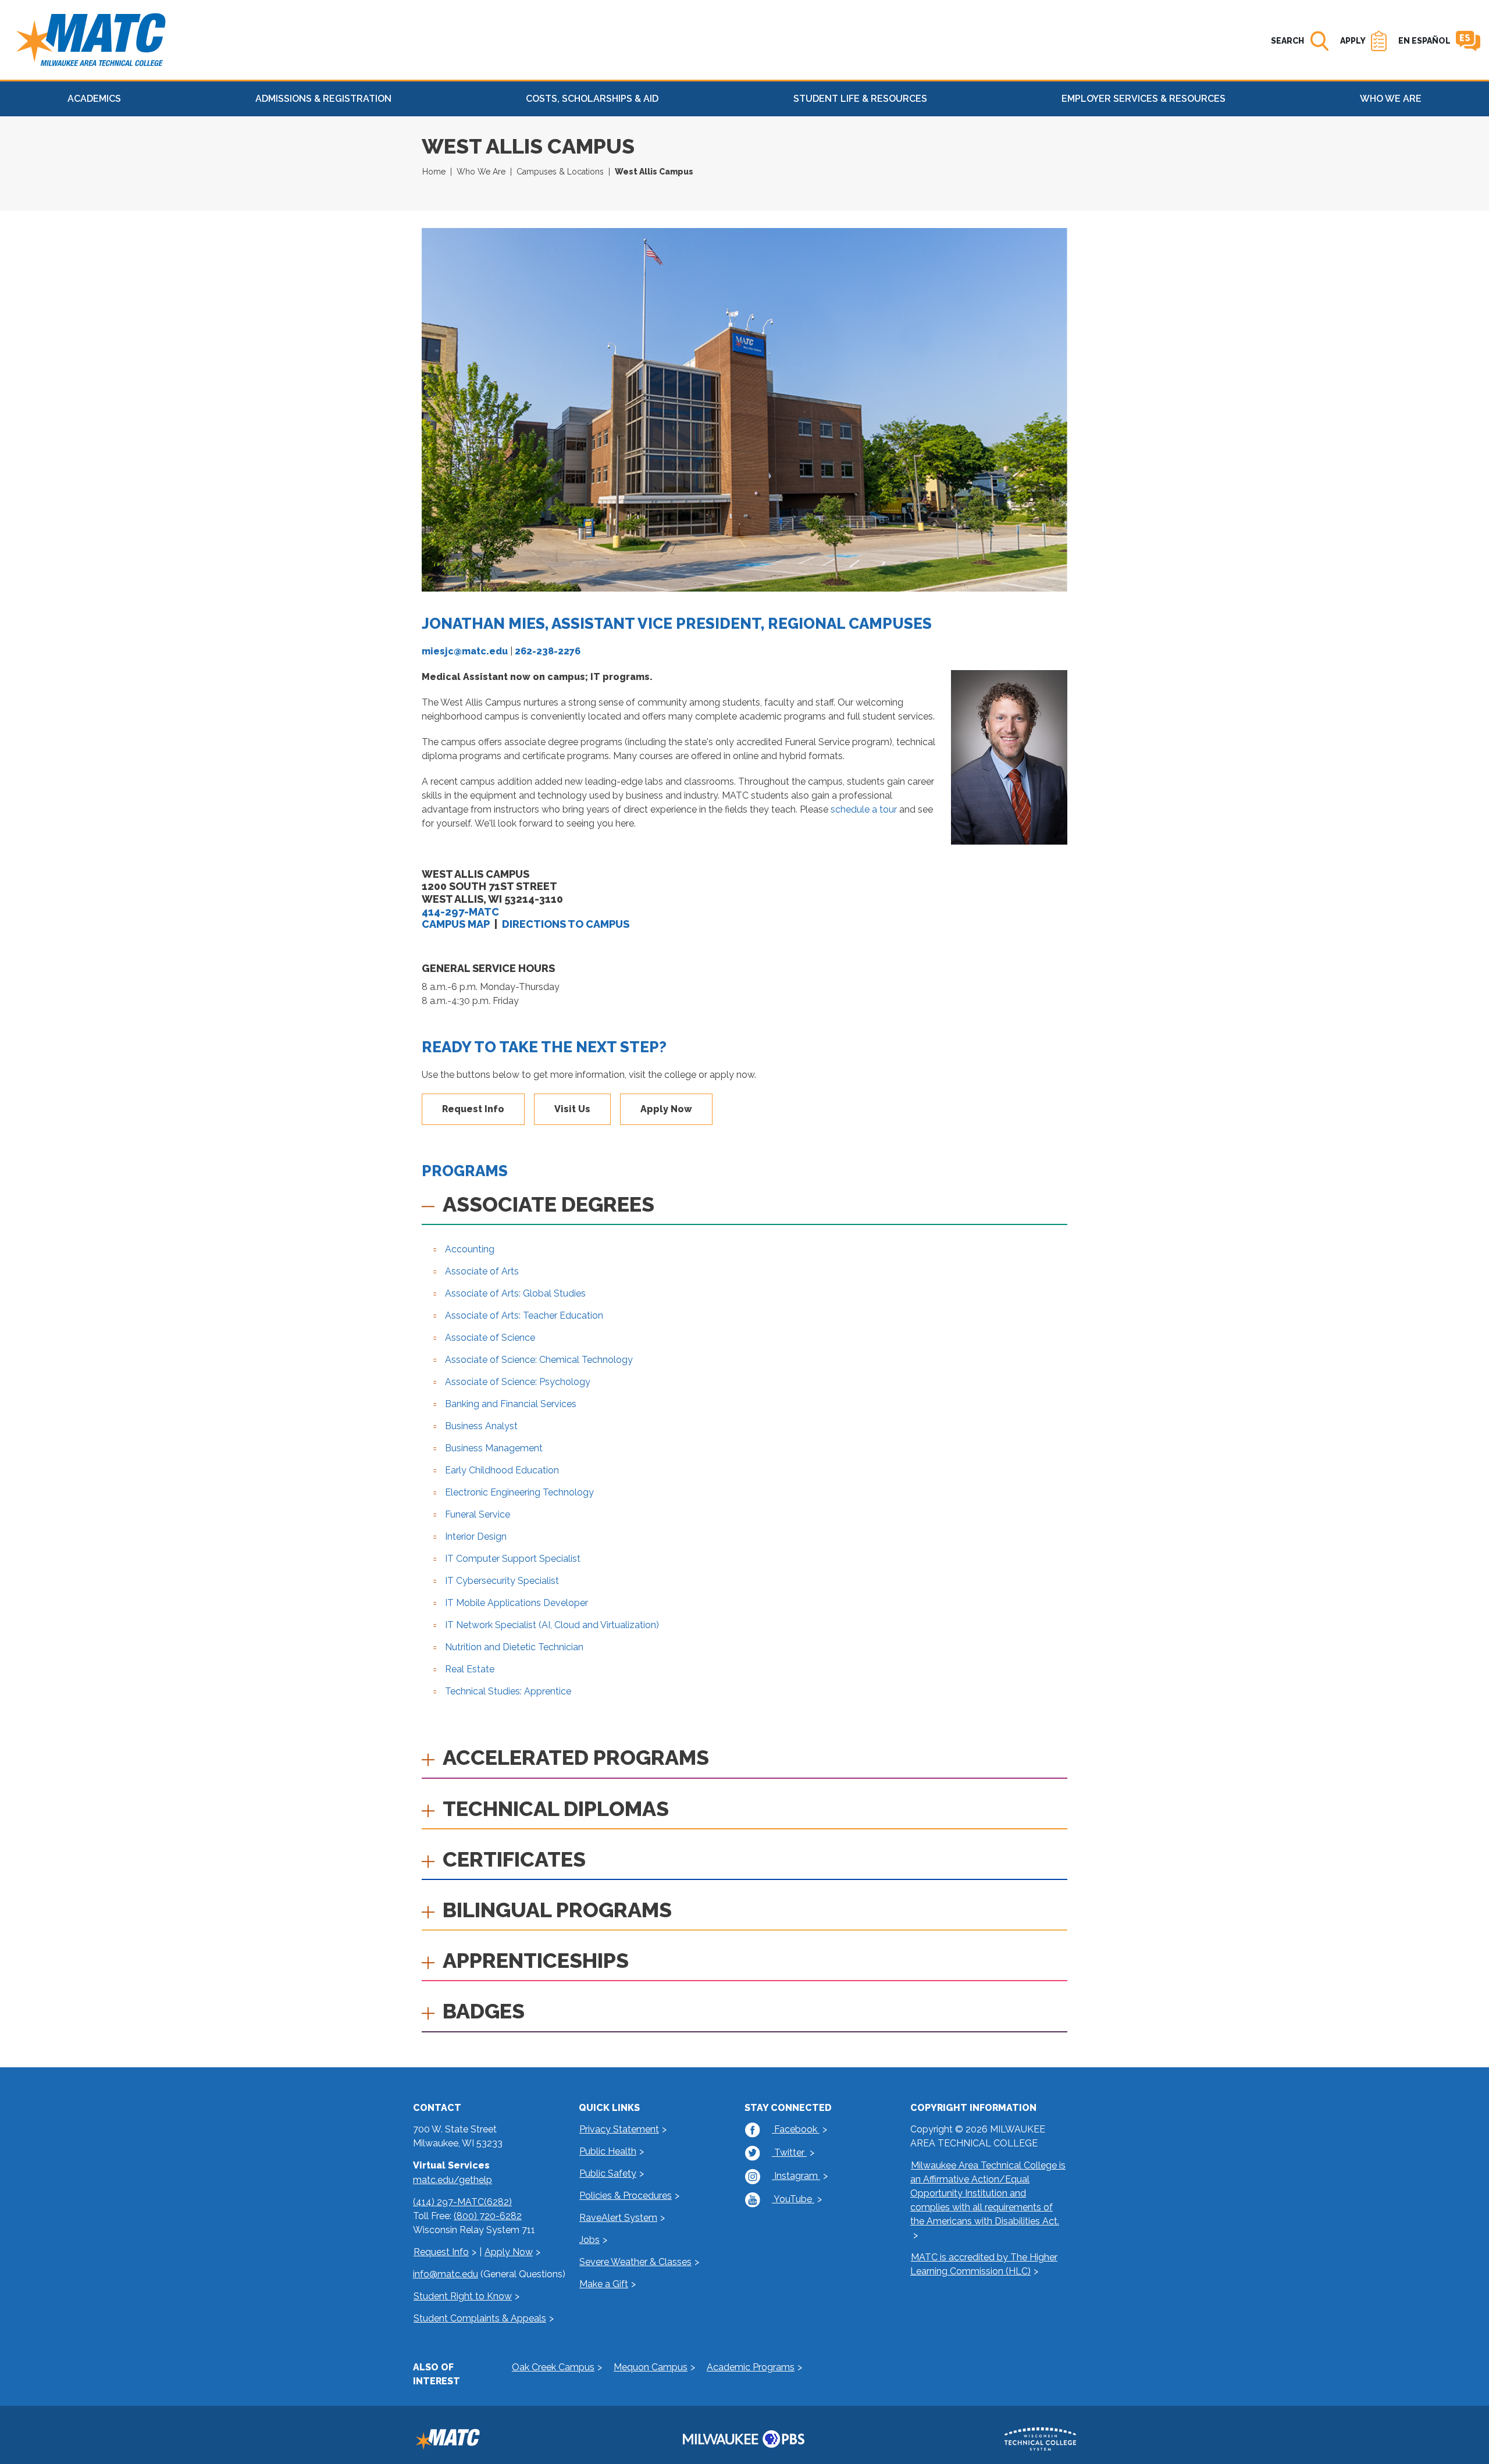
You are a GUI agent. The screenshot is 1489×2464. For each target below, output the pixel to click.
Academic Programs (751, 2367)
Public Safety (608, 2173)
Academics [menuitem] (94, 99)
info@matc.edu (446, 2274)
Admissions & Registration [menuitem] (323, 99)
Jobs (589, 2240)
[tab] (744, 1208)
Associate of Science (490, 1338)
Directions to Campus (566, 924)
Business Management (494, 1448)
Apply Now (666, 1109)
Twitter (789, 2153)
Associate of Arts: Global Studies (515, 1293)
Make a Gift (604, 2284)
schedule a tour (864, 809)
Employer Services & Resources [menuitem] (1144, 99)
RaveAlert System (618, 2218)
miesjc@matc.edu (465, 651)
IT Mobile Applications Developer (516, 1603)
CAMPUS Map (456, 924)
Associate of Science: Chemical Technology (539, 1360)
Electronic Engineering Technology (519, 1492)
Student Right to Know (463, 2296)
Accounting (470, 1249)
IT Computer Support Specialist (513, 1559)
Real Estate (470, 1669)
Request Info (473, 1109)
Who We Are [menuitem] (1391, 99)
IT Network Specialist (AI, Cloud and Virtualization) (552, 1625)
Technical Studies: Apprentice (508, 1691)
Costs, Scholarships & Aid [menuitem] (592, 99)
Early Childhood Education (502, 1470)
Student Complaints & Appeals (480, 2318)
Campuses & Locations (560, 172)
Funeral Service (478, 1514)
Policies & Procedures (626, 2196)
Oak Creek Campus (553, 2367)
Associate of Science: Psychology (518, 1382)
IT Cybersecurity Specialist (502, 1581)
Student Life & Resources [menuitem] (860, 99)
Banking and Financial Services (511, 1404)
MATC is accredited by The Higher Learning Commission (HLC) (984, 2264)
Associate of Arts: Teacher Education (524, 1315)
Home (434, 172)
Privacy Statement (619, 2129)
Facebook (796, 2129)
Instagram (796, 2176)
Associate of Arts (482, 1271)
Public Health (608, 2151)
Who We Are (481, 172)
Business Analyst (481, 1426)
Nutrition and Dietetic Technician (514, 1647)
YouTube (793, 2199)
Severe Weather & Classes (635, 2262)
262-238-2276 (548, 651)
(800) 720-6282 (488, 2216)
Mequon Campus (651, 2367)
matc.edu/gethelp (453, 2180)
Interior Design (476, 1537)
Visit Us (572, 1109)
